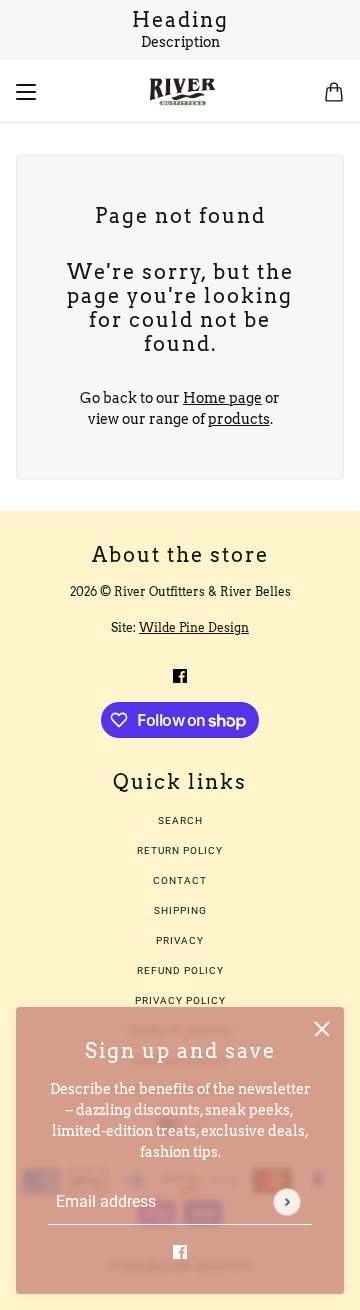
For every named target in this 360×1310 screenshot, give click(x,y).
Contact (180, 880)
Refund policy (180, 970)
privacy (180, 940)
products (239, 419)
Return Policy (180, 850)
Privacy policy (180, 1000)
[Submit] (286, 1201)
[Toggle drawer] (26, 92)
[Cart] (334, 92)
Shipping (180, 910)
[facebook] (180, 1251)
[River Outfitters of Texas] (180, 92)
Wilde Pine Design (194, 627)
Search (180, 820)
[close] (322, 1029)
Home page (222, 398)
